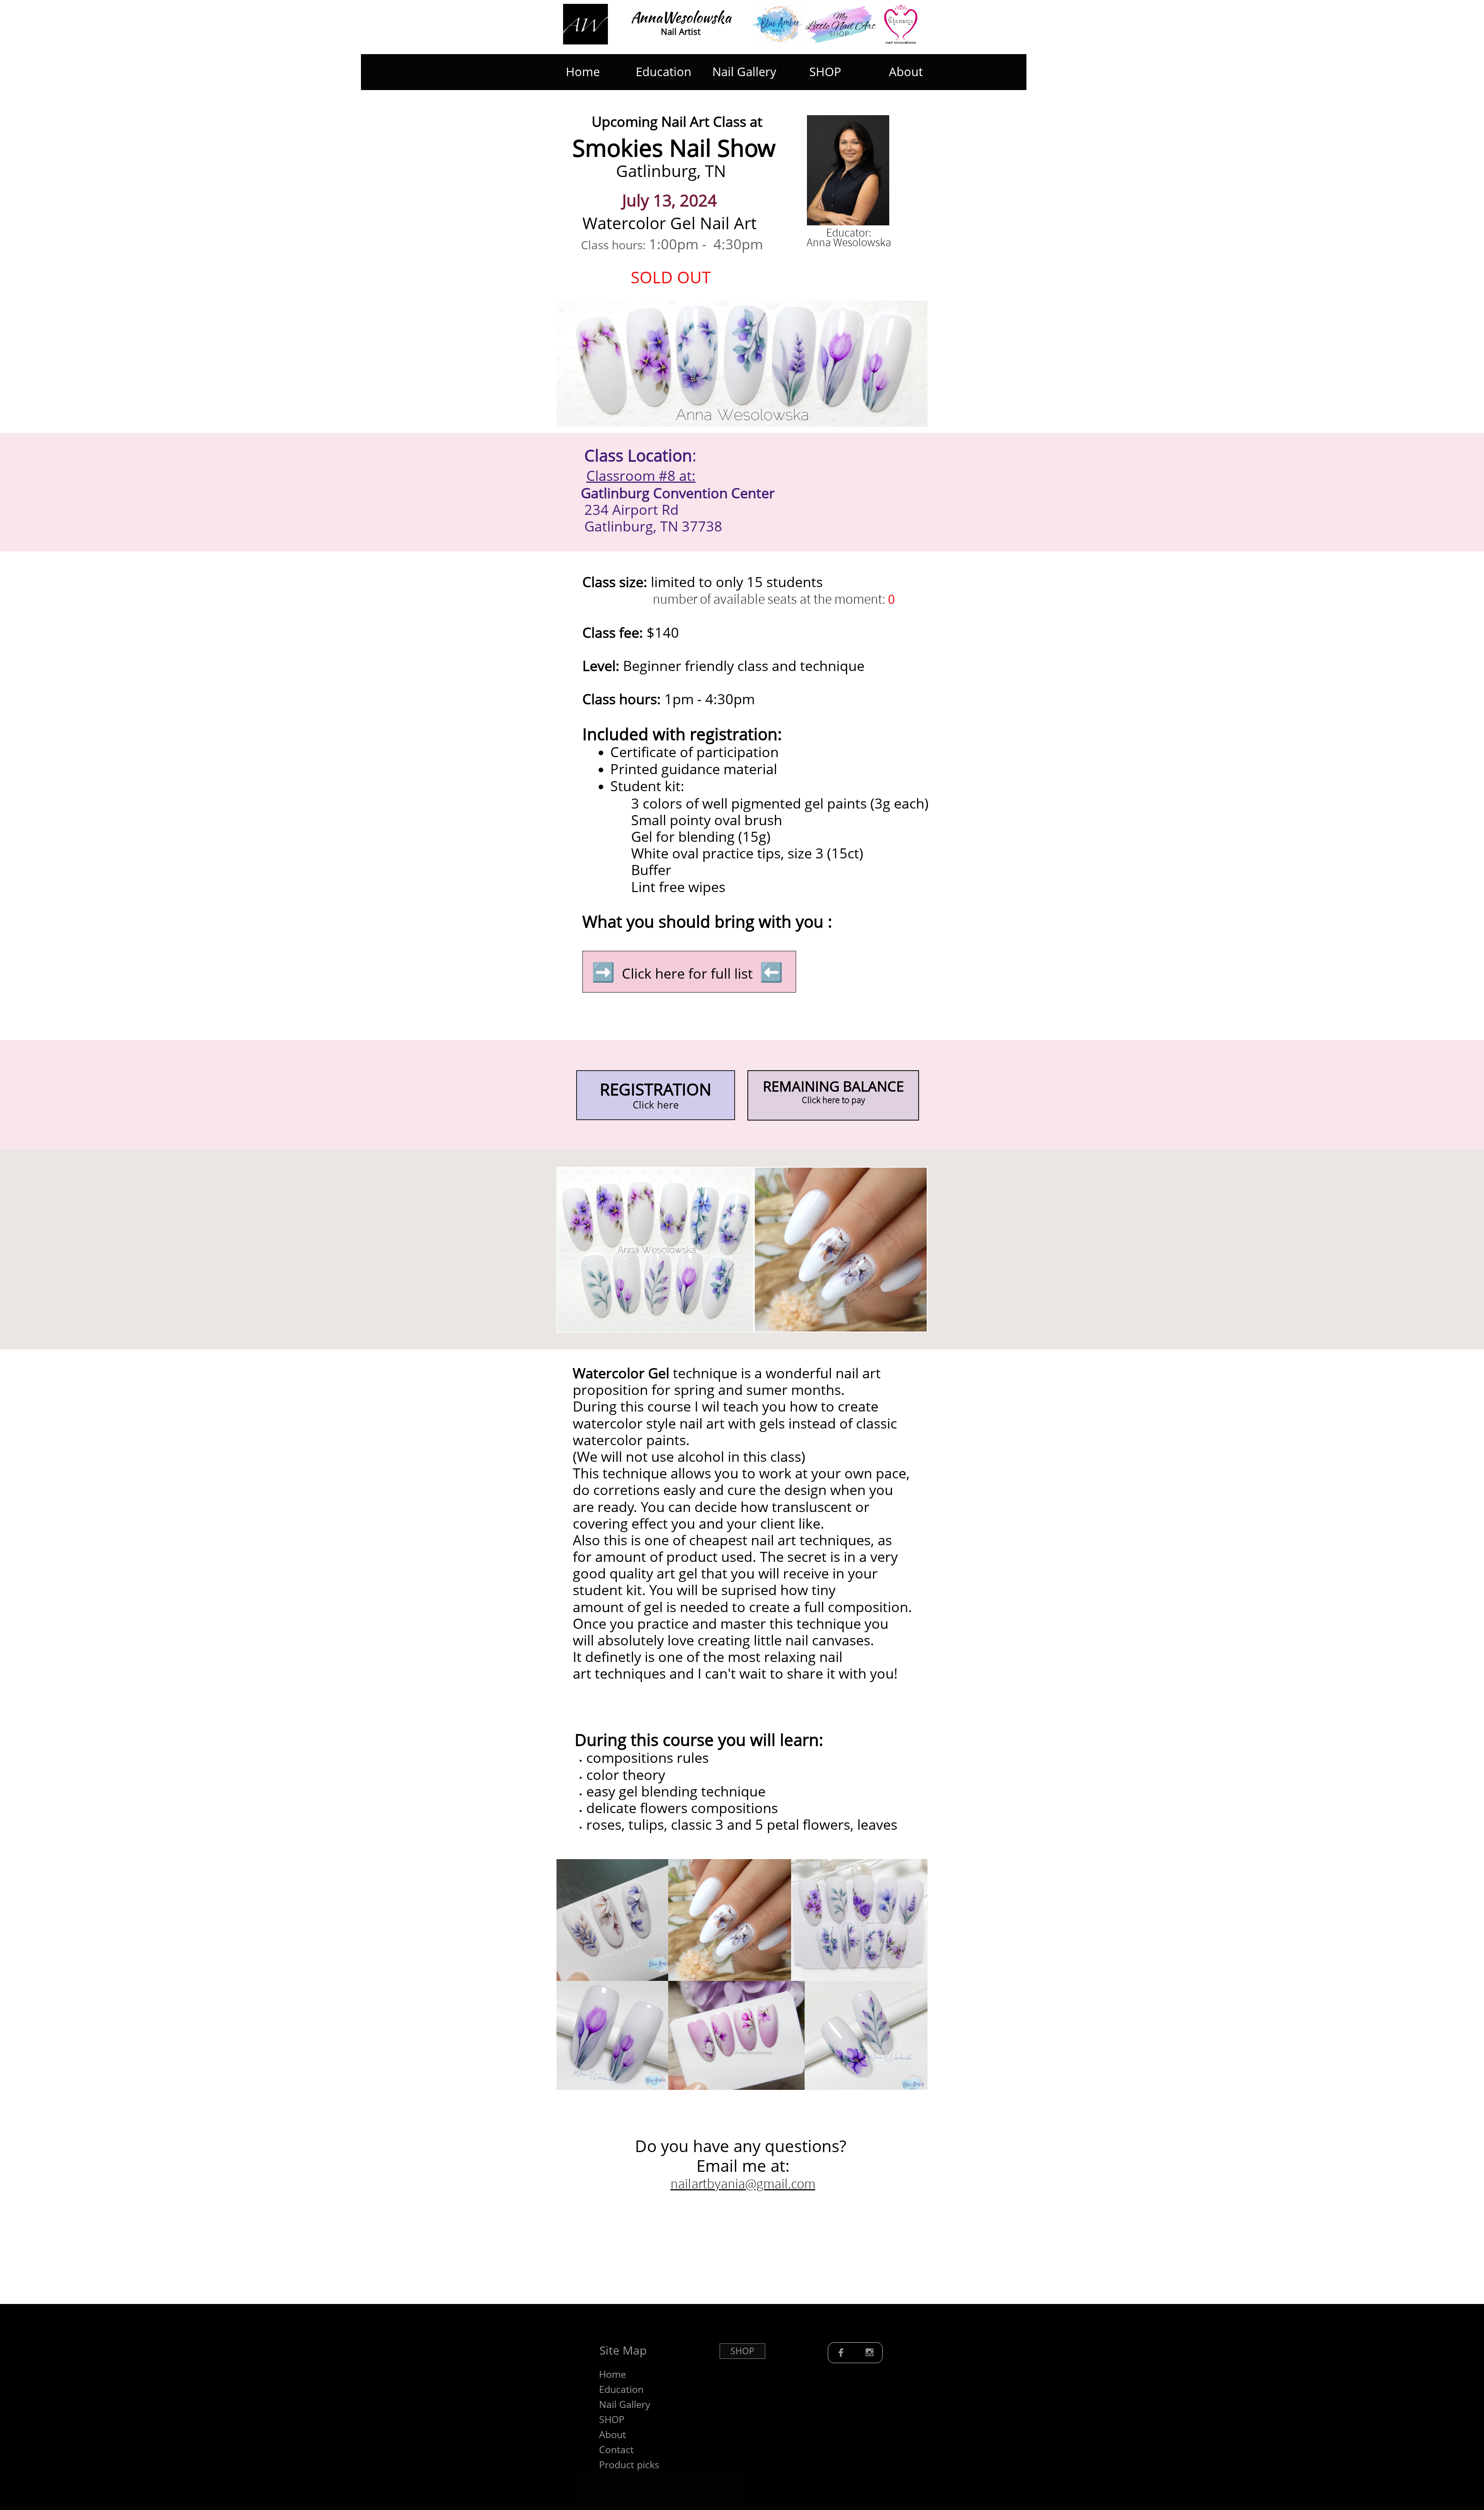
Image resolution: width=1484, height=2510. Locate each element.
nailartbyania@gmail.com (743, 2184)
